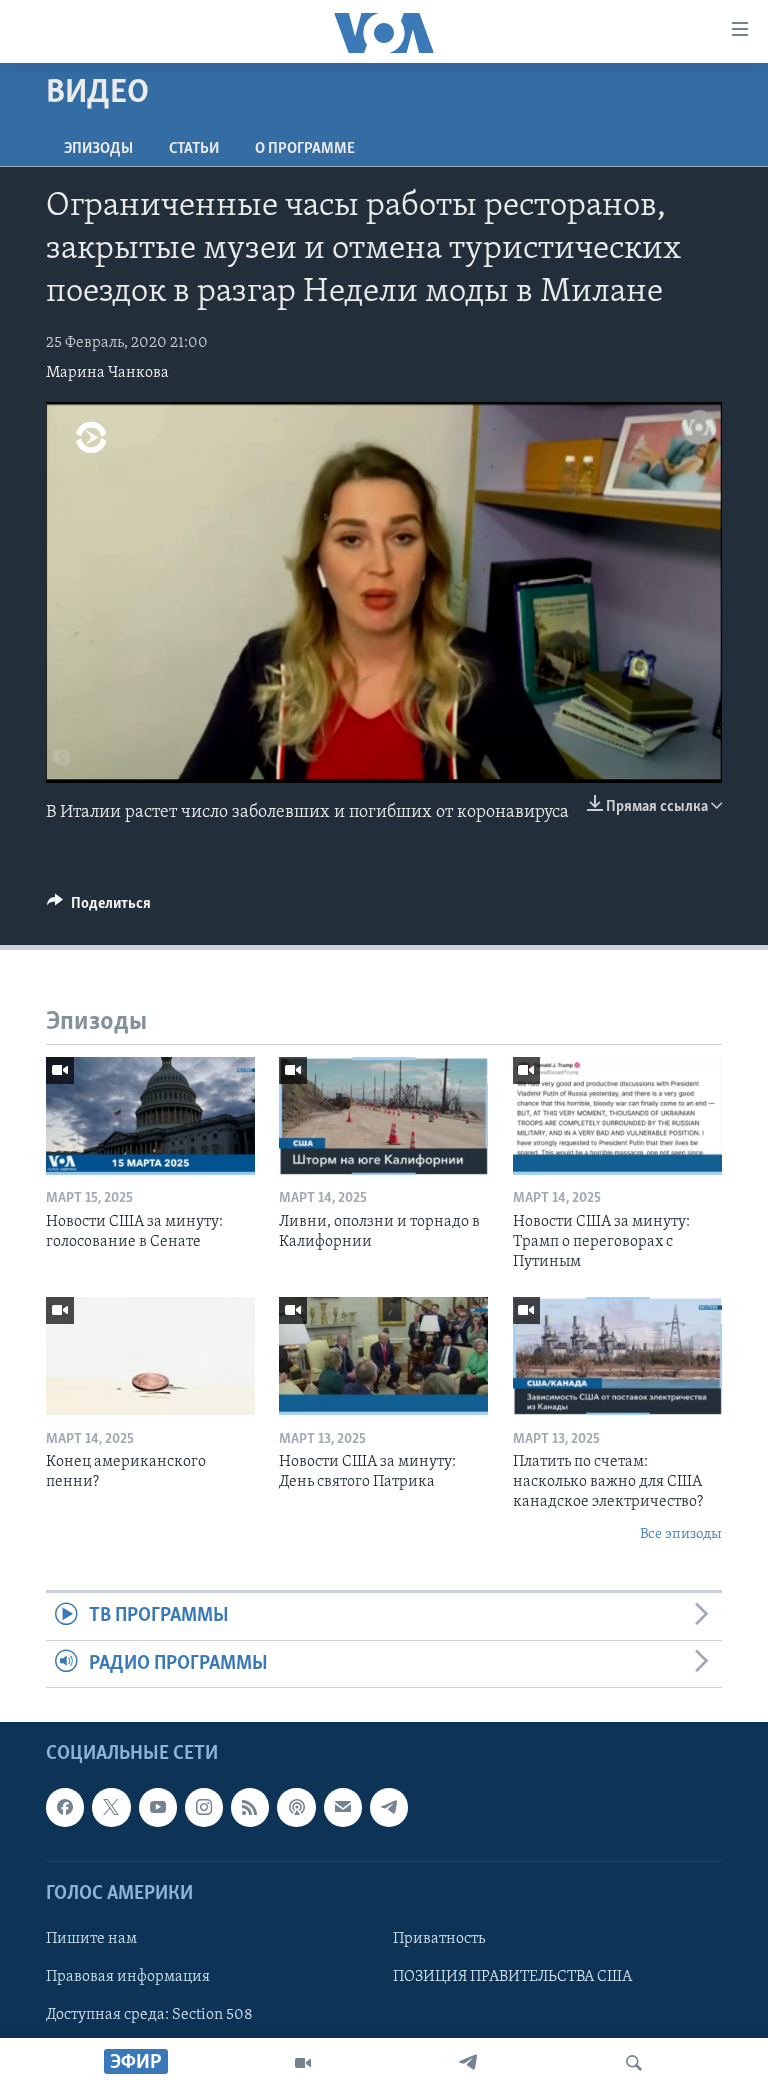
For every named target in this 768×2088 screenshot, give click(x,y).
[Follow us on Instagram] (204, 1807)
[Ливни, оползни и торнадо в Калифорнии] (383, 1116)
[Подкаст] (296, 1807)
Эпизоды (98, 149)
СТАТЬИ (194, 149)
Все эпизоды (681, 1534)
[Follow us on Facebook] (65, 1807)
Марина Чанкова (107, 373)
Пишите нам (91, 1939)
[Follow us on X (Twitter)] (111, 1807)
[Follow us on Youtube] (158, 1807)
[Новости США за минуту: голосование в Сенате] (150, 1116)
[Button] (99, 908)
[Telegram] (468, 2063)
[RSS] (250, 1807)
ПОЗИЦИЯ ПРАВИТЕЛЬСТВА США (512, 1977)
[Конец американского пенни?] (150, 1356)
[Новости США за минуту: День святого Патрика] (383, 1356)
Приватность (439, 1939)
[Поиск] (634, 2063)
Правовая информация (128, 1977)
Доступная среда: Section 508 (149, 2015)
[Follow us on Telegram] (389, 1807)
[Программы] (303, 2063)
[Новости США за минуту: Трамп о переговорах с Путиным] (617, 1116)
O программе (305, 149)
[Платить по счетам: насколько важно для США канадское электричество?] (617, 1356)
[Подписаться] (343, 1807)
